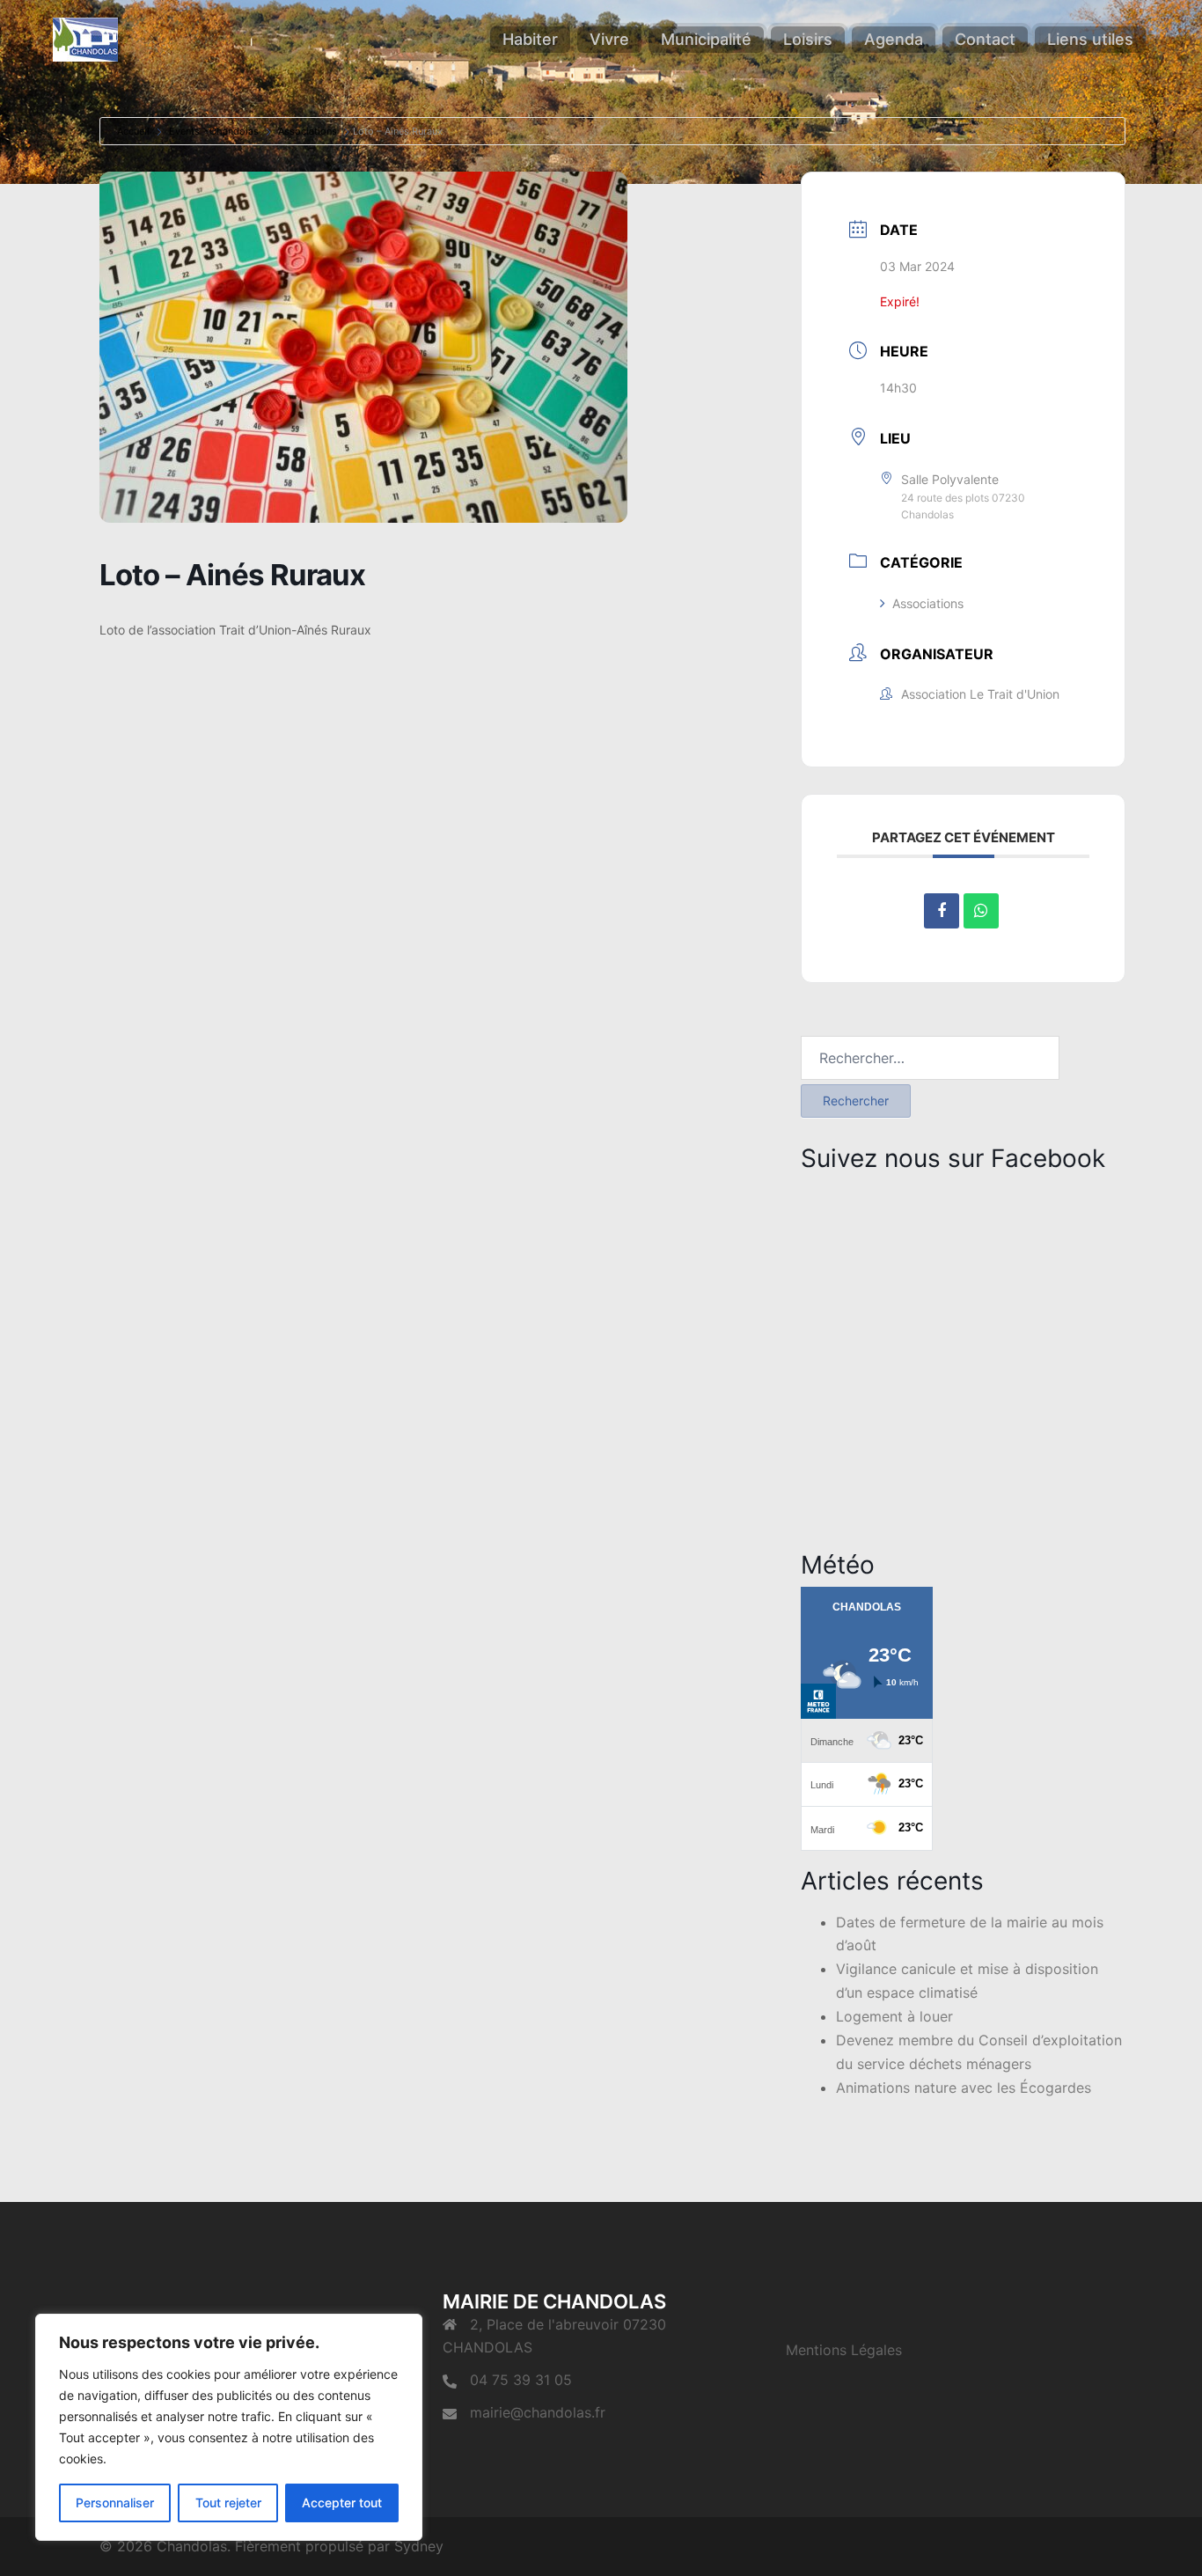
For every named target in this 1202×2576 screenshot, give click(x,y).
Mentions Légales (844, 2350)
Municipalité (706, 39)
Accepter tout (342, 2503)
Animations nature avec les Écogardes (964, 2088)
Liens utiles (1090, 39)
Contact (985, 39)
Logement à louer (894, 2016)
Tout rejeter (228, 2503)
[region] (229, 2427)
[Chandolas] (85, 38)
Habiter (530, 39)
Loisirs (808, 39)
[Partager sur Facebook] (942, 911)
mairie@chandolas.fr (538, 2412)
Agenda (894, 39)
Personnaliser (115, 2503)
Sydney (419, 2546)
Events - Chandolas (214, 131)
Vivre (609, 39)
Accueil (133, 131)
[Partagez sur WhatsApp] (981, 911)
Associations (308, 131)
